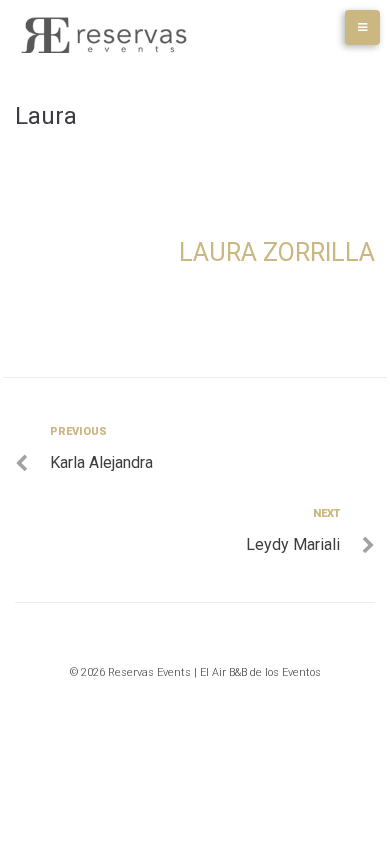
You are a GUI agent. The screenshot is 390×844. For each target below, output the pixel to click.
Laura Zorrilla (277, 252)
